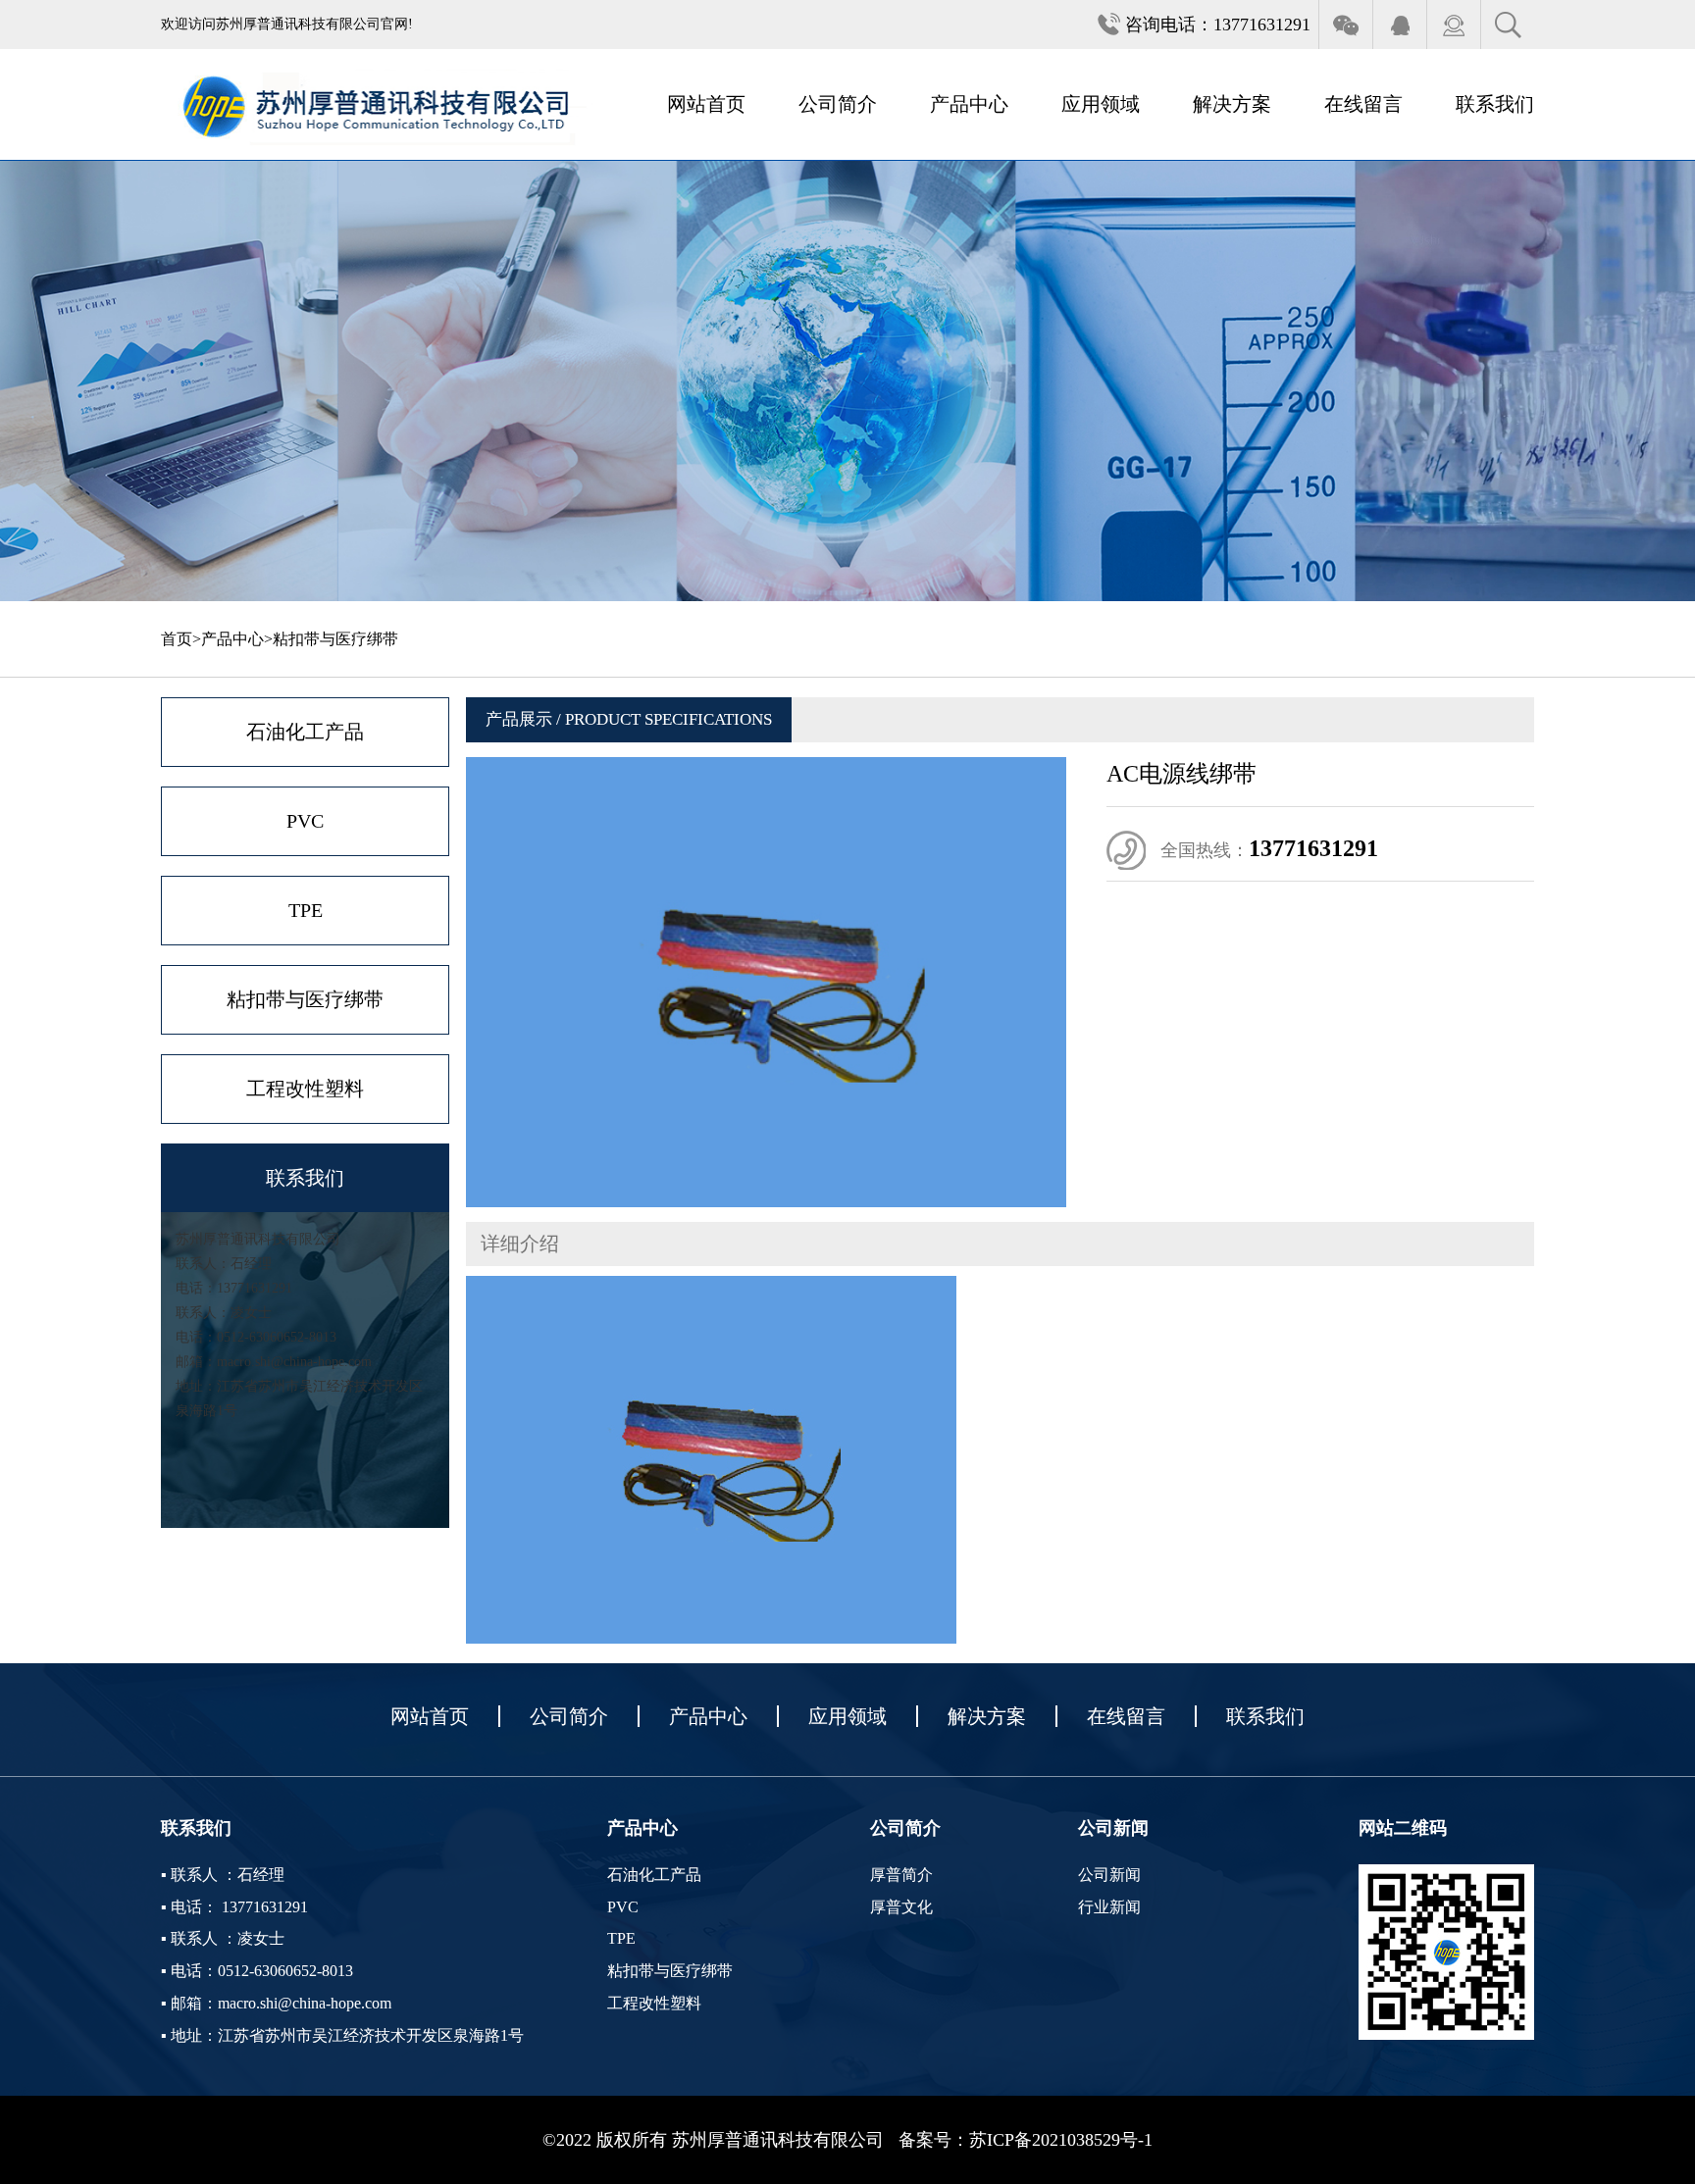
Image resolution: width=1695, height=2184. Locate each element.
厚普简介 (901, 1875)
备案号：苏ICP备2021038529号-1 (1026, 2140)
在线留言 (1363, 104)
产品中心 (969, 104)
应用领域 (1101, 104)
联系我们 (1495, 104)
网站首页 (706, 104)
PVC (305, 821)
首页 (177, 639)
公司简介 (838, 104)
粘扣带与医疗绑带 (335, 639)
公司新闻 (1109, 1875)
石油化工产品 (305, 732)
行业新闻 (1109, 1907)
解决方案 (1232, 104)
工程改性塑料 (305, 1089)
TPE (306, 910)
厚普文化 (901, 1907)
